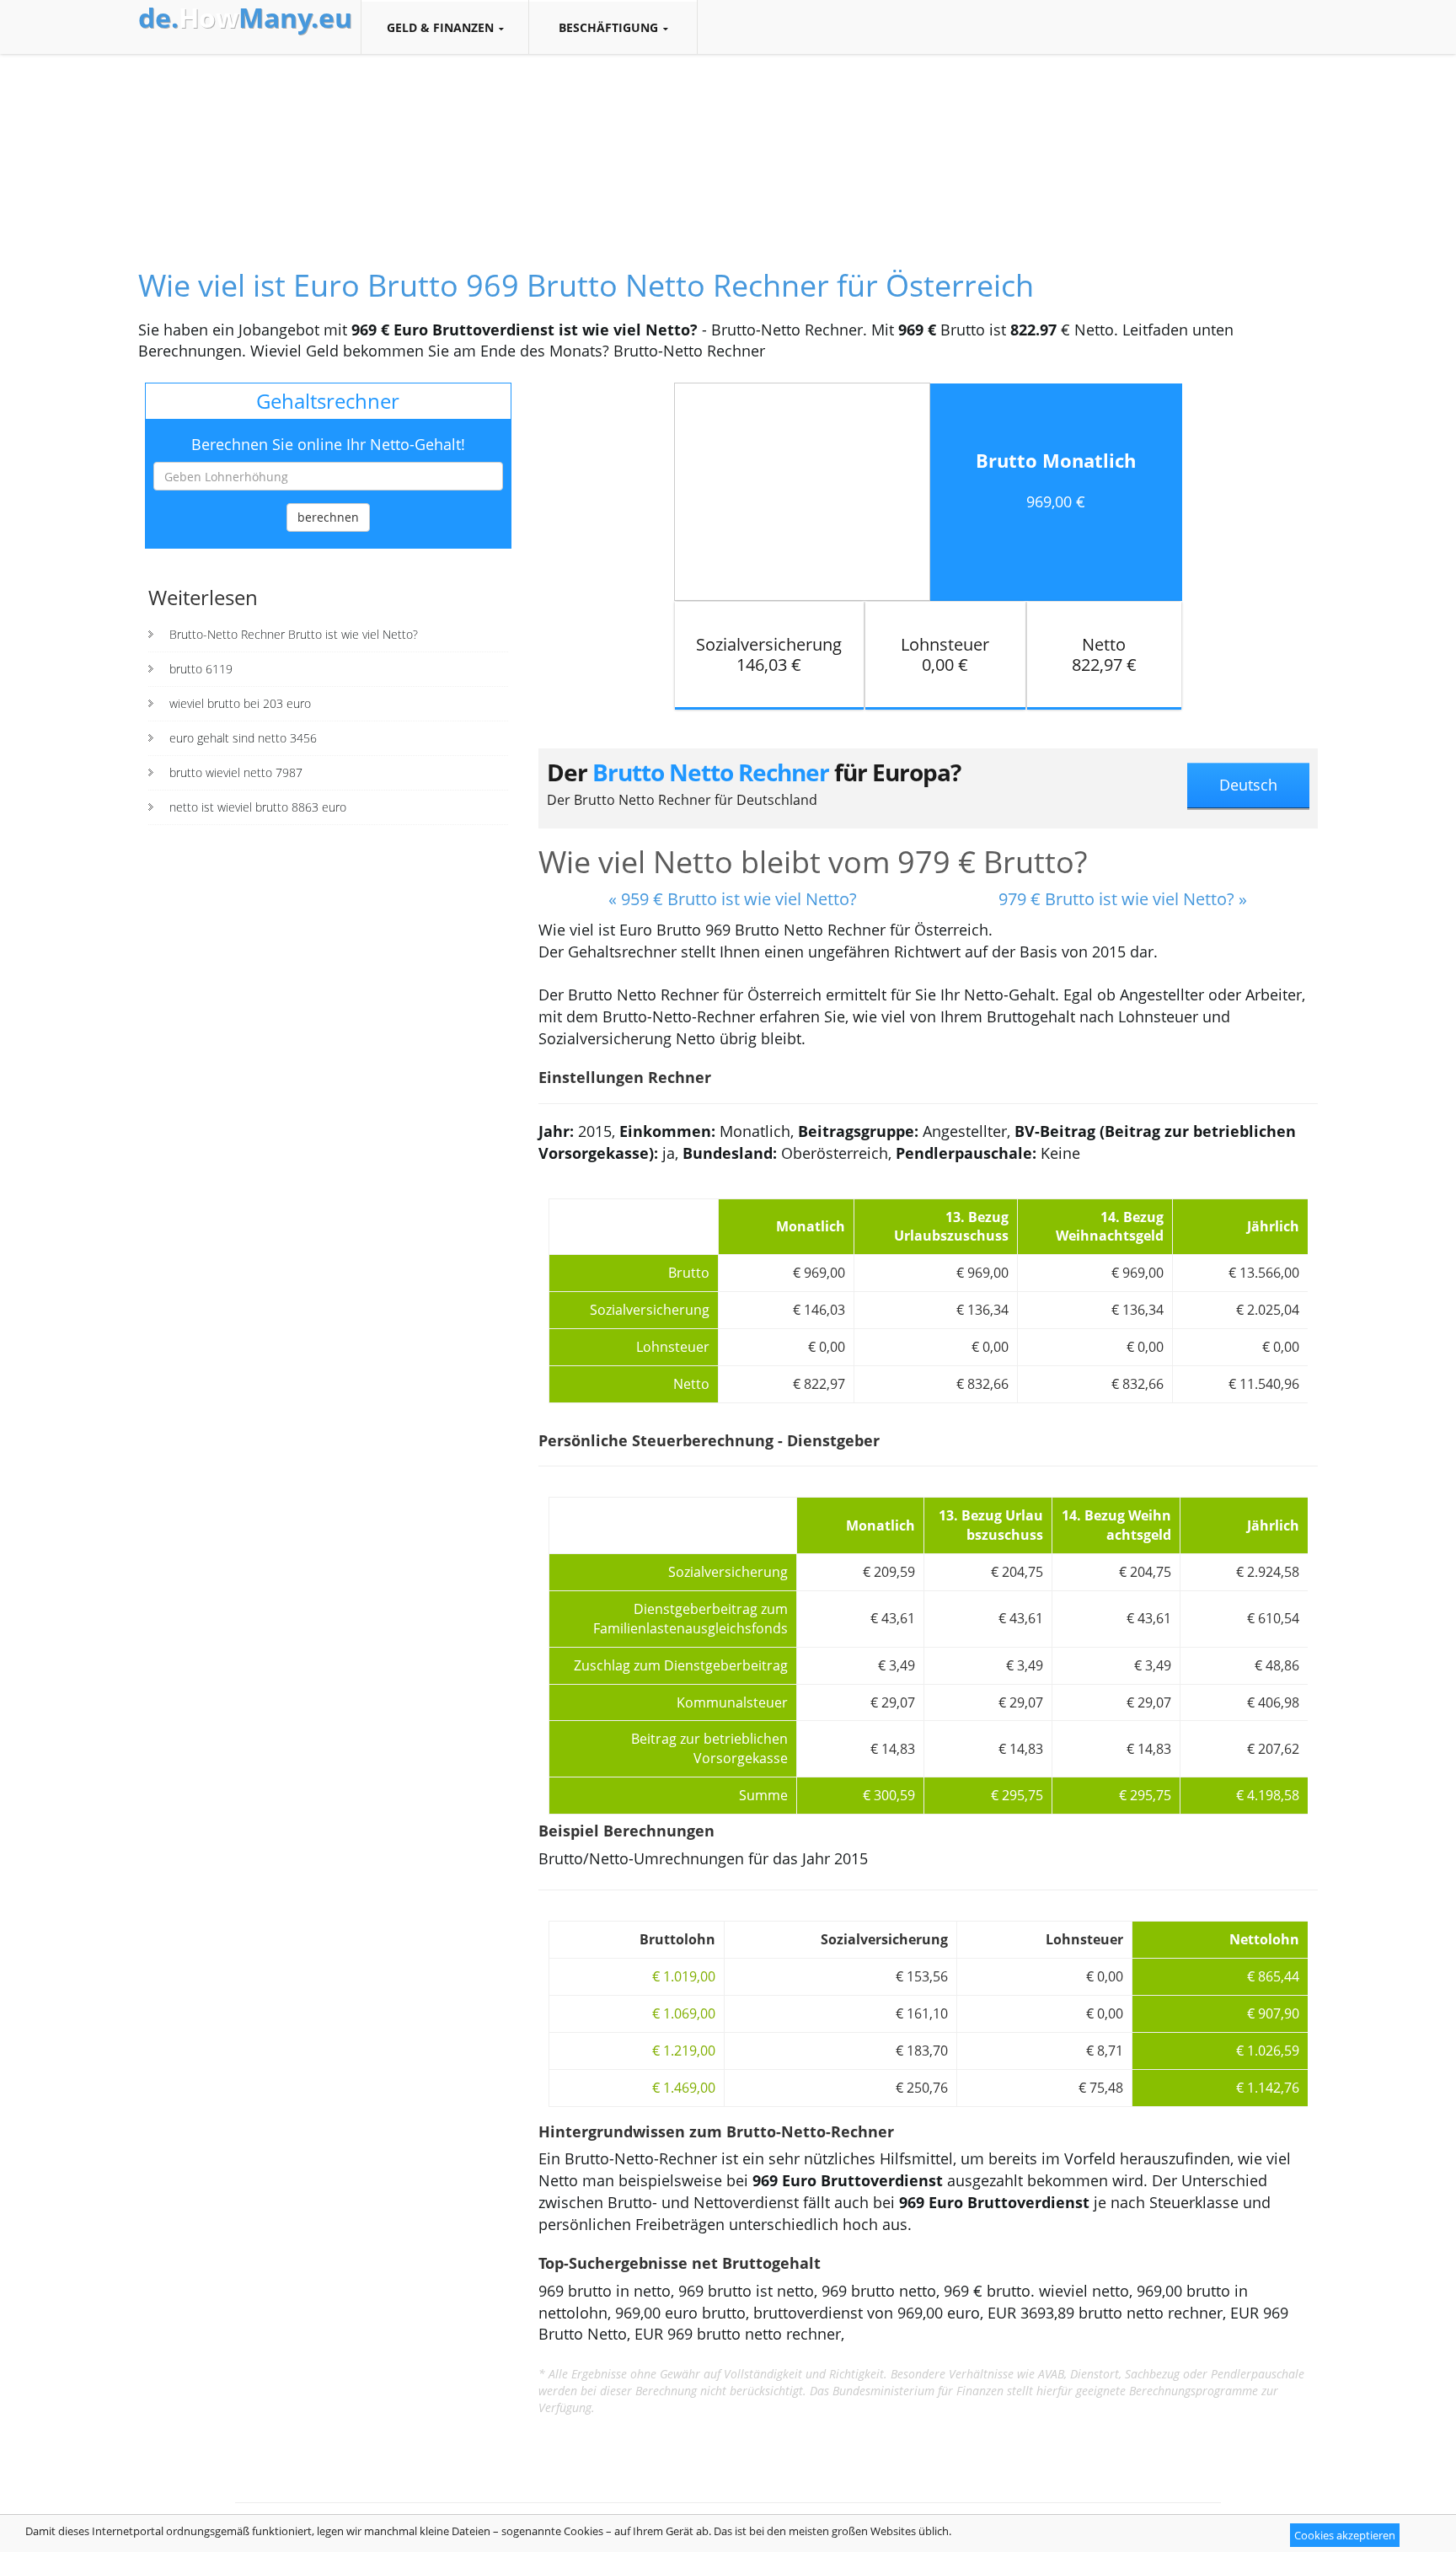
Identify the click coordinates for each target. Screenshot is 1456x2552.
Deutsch (1248, 785)
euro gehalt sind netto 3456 (243, 738)
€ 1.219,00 (684, 2051)
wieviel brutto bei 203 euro (240, 703)
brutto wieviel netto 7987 (236, 772)
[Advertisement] (728, 147)
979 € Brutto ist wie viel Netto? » (1123, 899)
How (245, 18)
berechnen (328, 517)
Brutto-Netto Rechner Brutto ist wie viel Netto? (294, 634)
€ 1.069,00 (684, 2013)
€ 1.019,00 (684, 1976)
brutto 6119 (201, 669)
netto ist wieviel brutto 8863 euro (258, 807)
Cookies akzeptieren (1345, 2535)
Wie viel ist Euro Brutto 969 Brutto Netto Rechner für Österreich (586, 285)
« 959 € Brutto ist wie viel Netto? (733, 899)
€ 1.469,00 (684, 2088)
